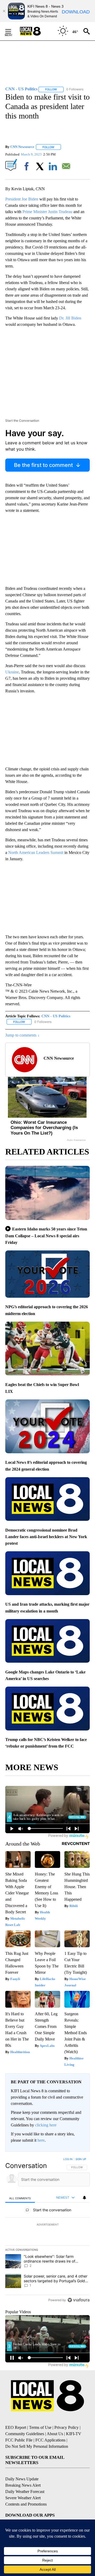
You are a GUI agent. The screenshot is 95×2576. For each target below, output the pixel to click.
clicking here (46, 2125)
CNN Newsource (22, 147)
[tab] (20, 2198)
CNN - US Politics (56, 1016)
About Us (55, 2434)
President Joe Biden (22, 199)
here (41, 2140)
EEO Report (16, 2427)
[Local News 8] (37, 31)
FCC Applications (50, 2440)
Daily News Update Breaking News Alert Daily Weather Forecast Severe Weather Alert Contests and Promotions (26, 2492)
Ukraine (12, 672)
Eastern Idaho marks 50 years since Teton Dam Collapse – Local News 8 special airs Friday (46, 1236)
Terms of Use (40, 2427)
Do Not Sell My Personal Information (37, 2446)
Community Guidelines (25, 2434)
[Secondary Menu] (12, 31)
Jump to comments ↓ (22, 1035)
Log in (68, 2159)
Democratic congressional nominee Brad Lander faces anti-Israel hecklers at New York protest (46, 1537)
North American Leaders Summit (36, 852)
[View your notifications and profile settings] (84, 2198)
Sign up (81, 2159)
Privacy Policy (66, 2427)
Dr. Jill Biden (70, 318)
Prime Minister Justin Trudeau (47, 212)
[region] (47, 2231)
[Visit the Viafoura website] (79, 2300)
